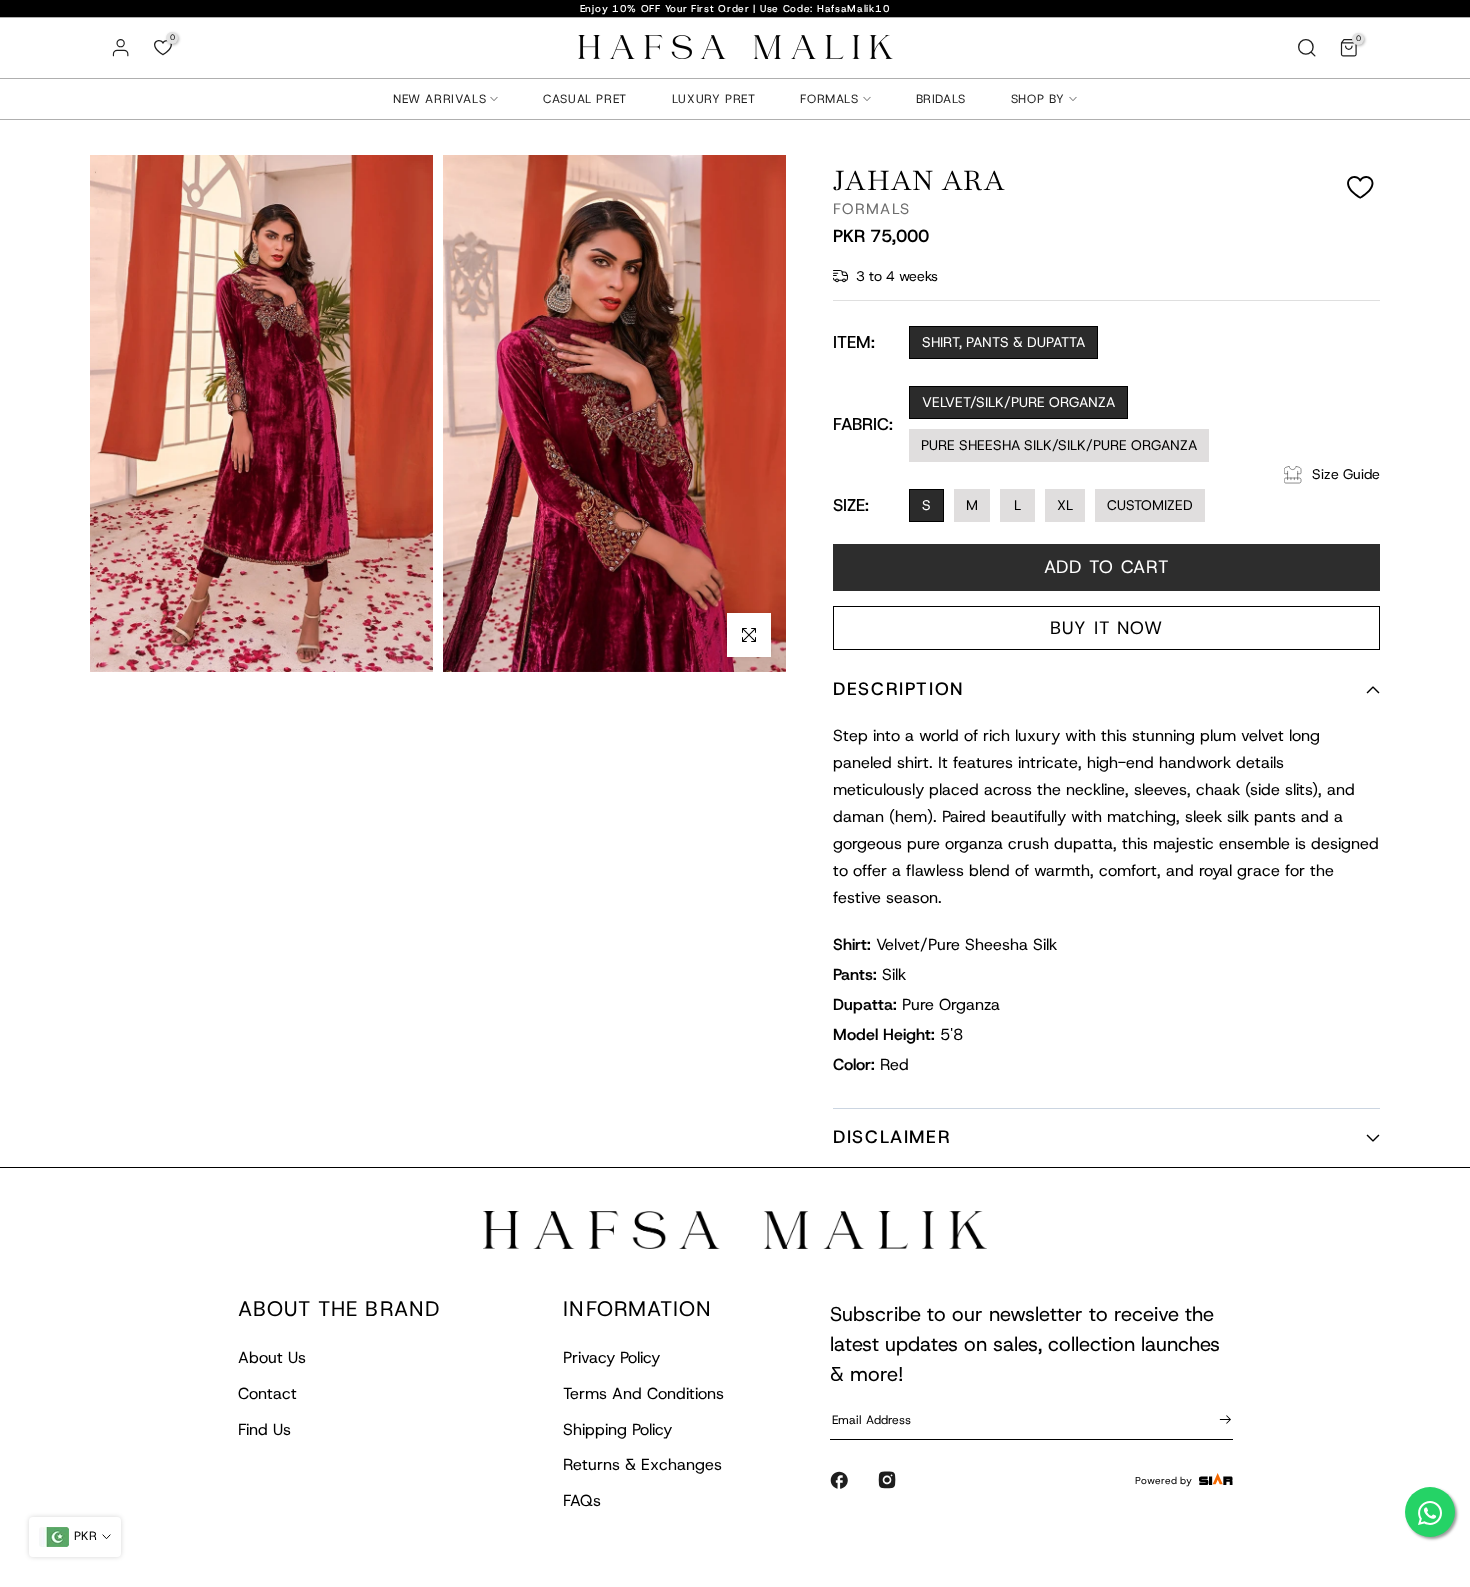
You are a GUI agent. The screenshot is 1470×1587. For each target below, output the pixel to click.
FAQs (582, 1500)
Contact (267, 1393)
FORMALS (829, 99)
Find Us (264, 1429)
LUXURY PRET (714, 99)
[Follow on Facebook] (839, 1480)
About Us (272, 1357)
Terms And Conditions (643, 1393)
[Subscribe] (1222, 1419)
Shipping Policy (617, 1429)
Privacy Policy (611, 1357)
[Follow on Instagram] (887, 1480)
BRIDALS (941, 99)
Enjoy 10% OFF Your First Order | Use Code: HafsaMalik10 (735, 8)
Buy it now (1106, 628)
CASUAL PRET (585, 99)
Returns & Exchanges (642, 1464)
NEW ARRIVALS (439, 99)
